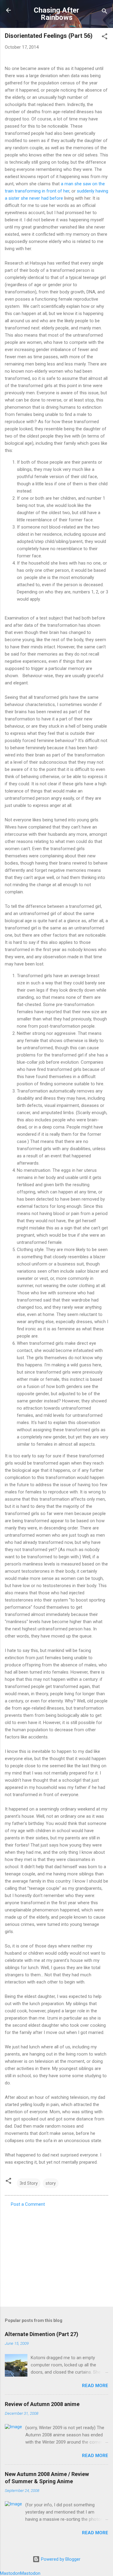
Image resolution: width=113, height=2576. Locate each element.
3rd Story (29, 2183)
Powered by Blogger (60, 2559)
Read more (95, 2386)
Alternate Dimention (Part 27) (42, 2334)
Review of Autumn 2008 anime (42, 2404)
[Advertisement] (56, 2255)
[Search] (105, 12)
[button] (105, 37)
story (51, 2183)
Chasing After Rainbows (56, 14)
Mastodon (10, 2573)
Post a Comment (28, 2204)
